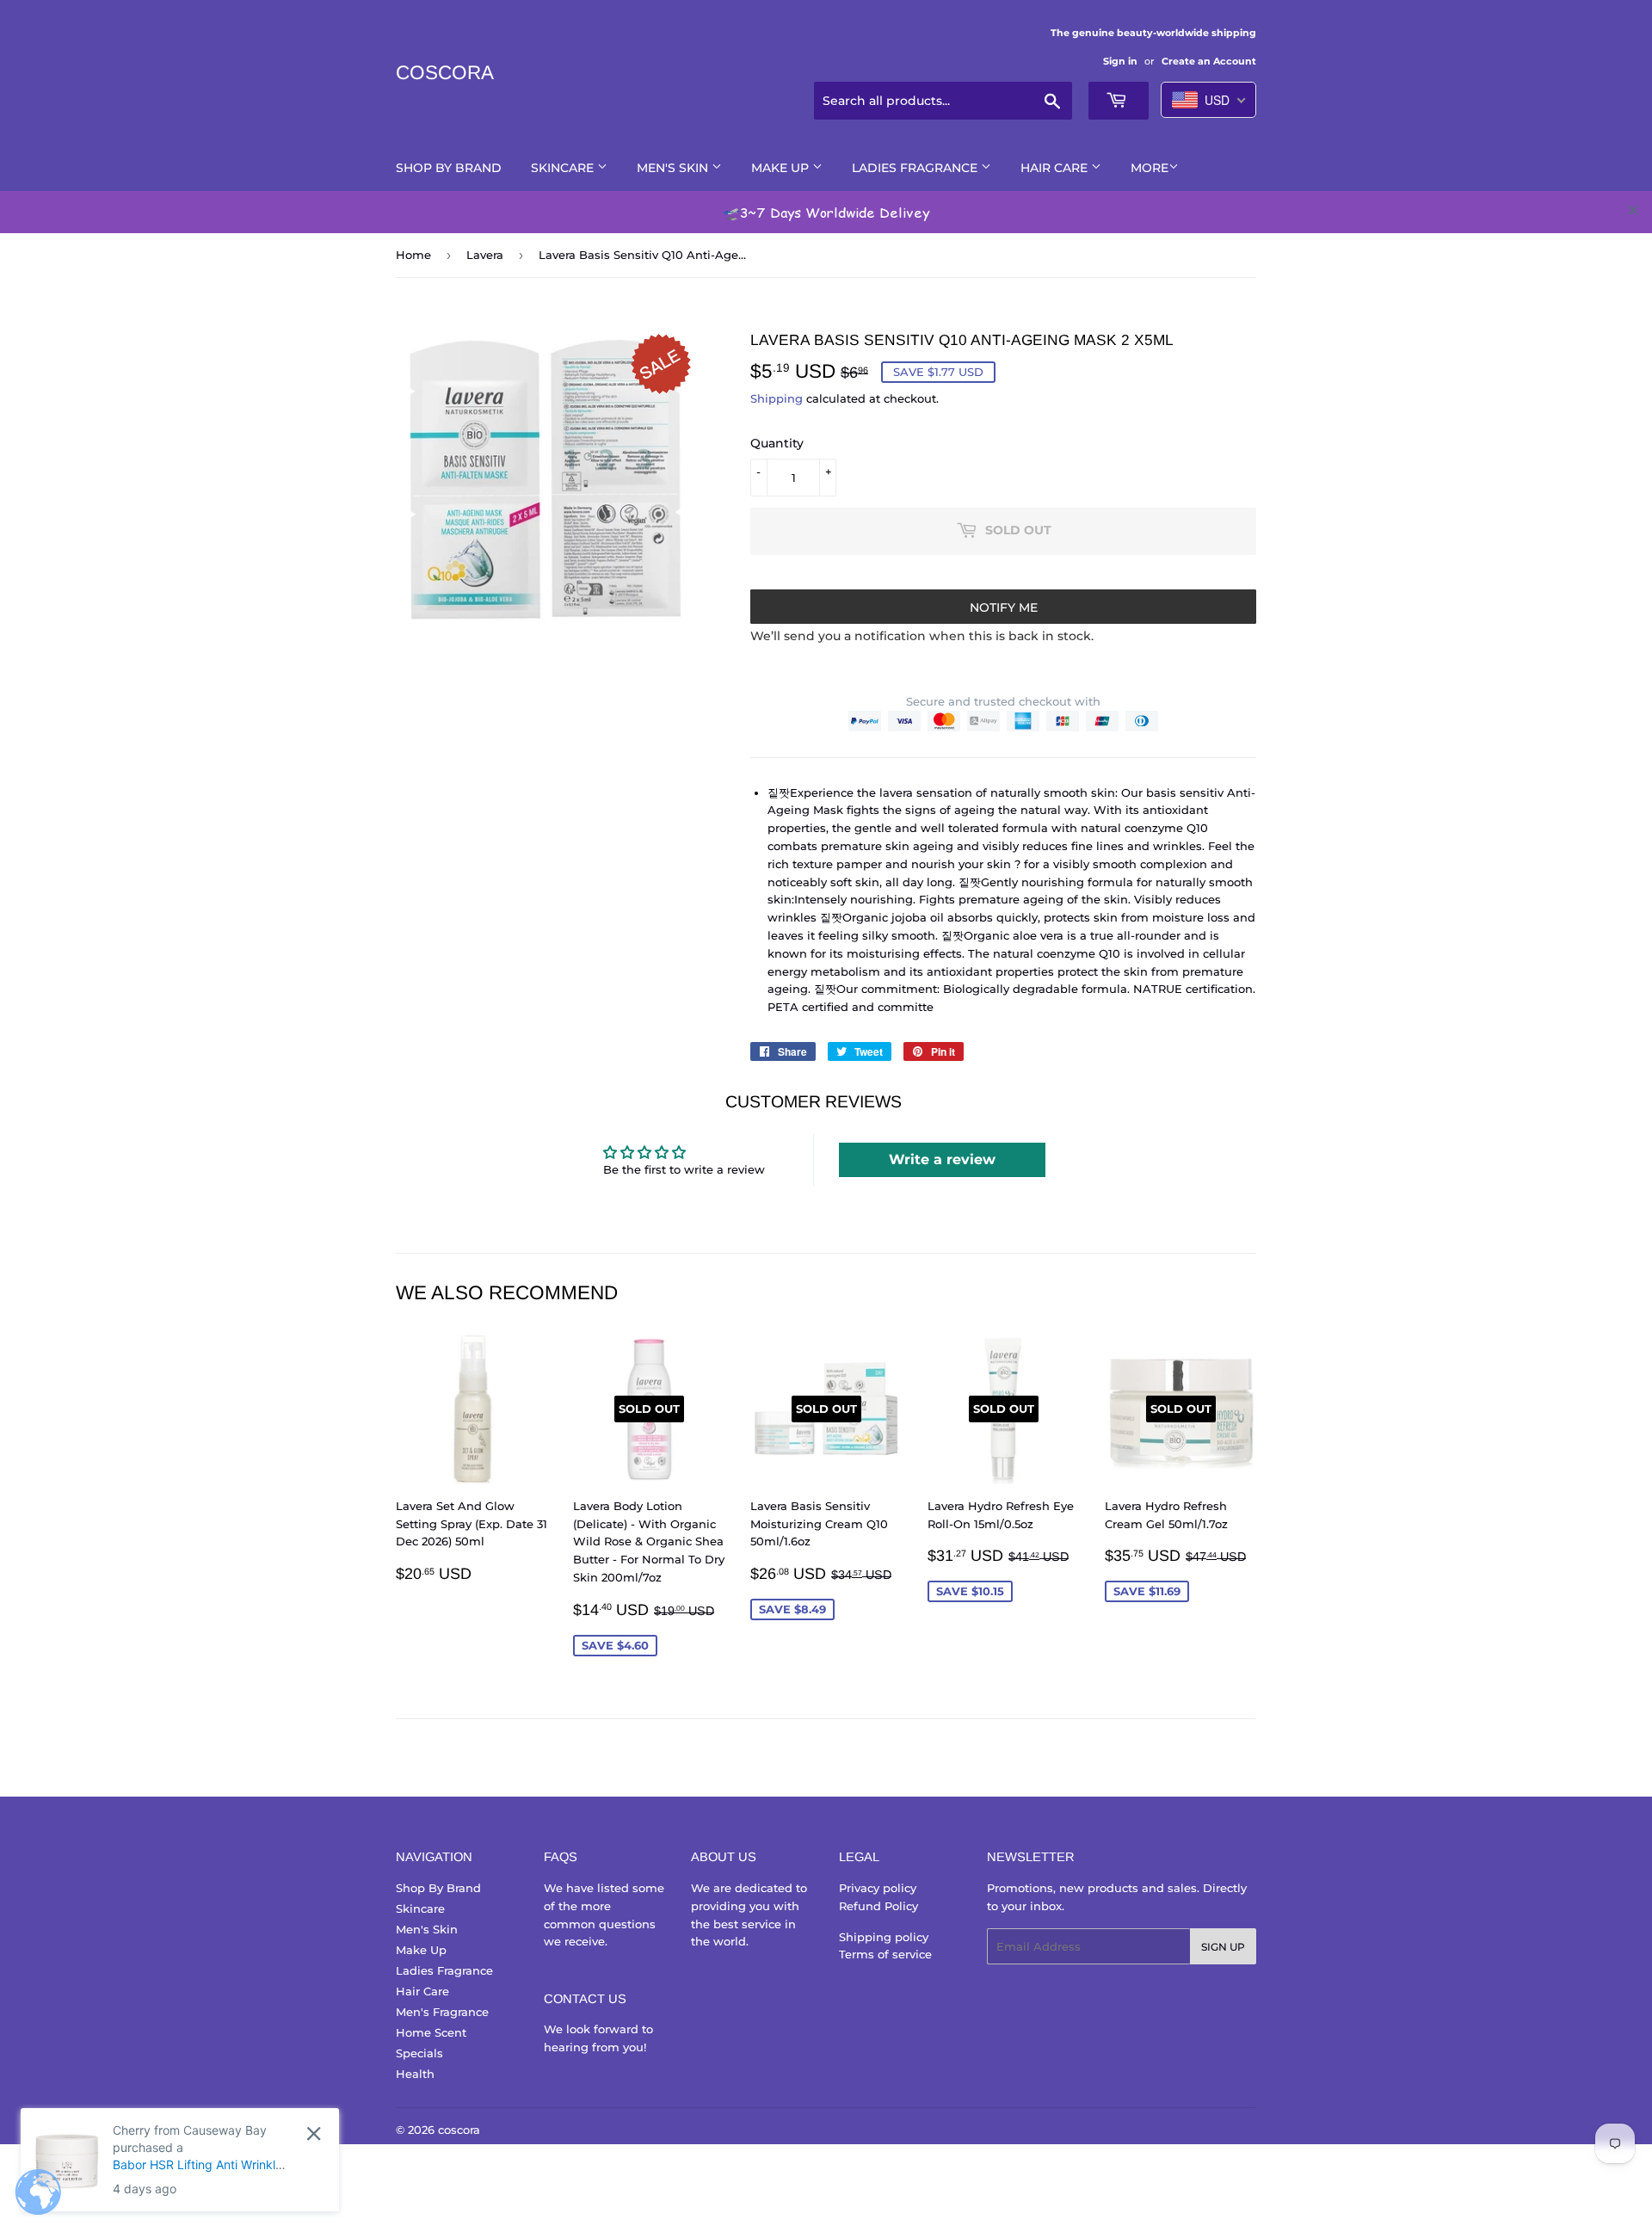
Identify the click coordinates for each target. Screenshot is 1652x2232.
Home (413, 255)
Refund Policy (878, 1906)
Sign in (1120, 61)
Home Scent (431, 2032)
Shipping (777, 398)
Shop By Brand (449, 168)
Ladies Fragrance (916, 168)
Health (415, 2074)
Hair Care (1056, 168)
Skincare (564, 168)
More (1150, 168)
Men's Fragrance (442, 2012)
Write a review (942, 1159)
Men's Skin (674, 168)
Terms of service (885, 1954)
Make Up (782, 168)
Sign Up (1223, 1947)
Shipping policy (884, 1937)
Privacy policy (878, 1888)
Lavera (485, 255)
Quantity (777, 443)
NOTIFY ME (1004, 607)
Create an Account (1209, 61)
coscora (445, 73)
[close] (1633, 210)
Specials (419, 2053)
